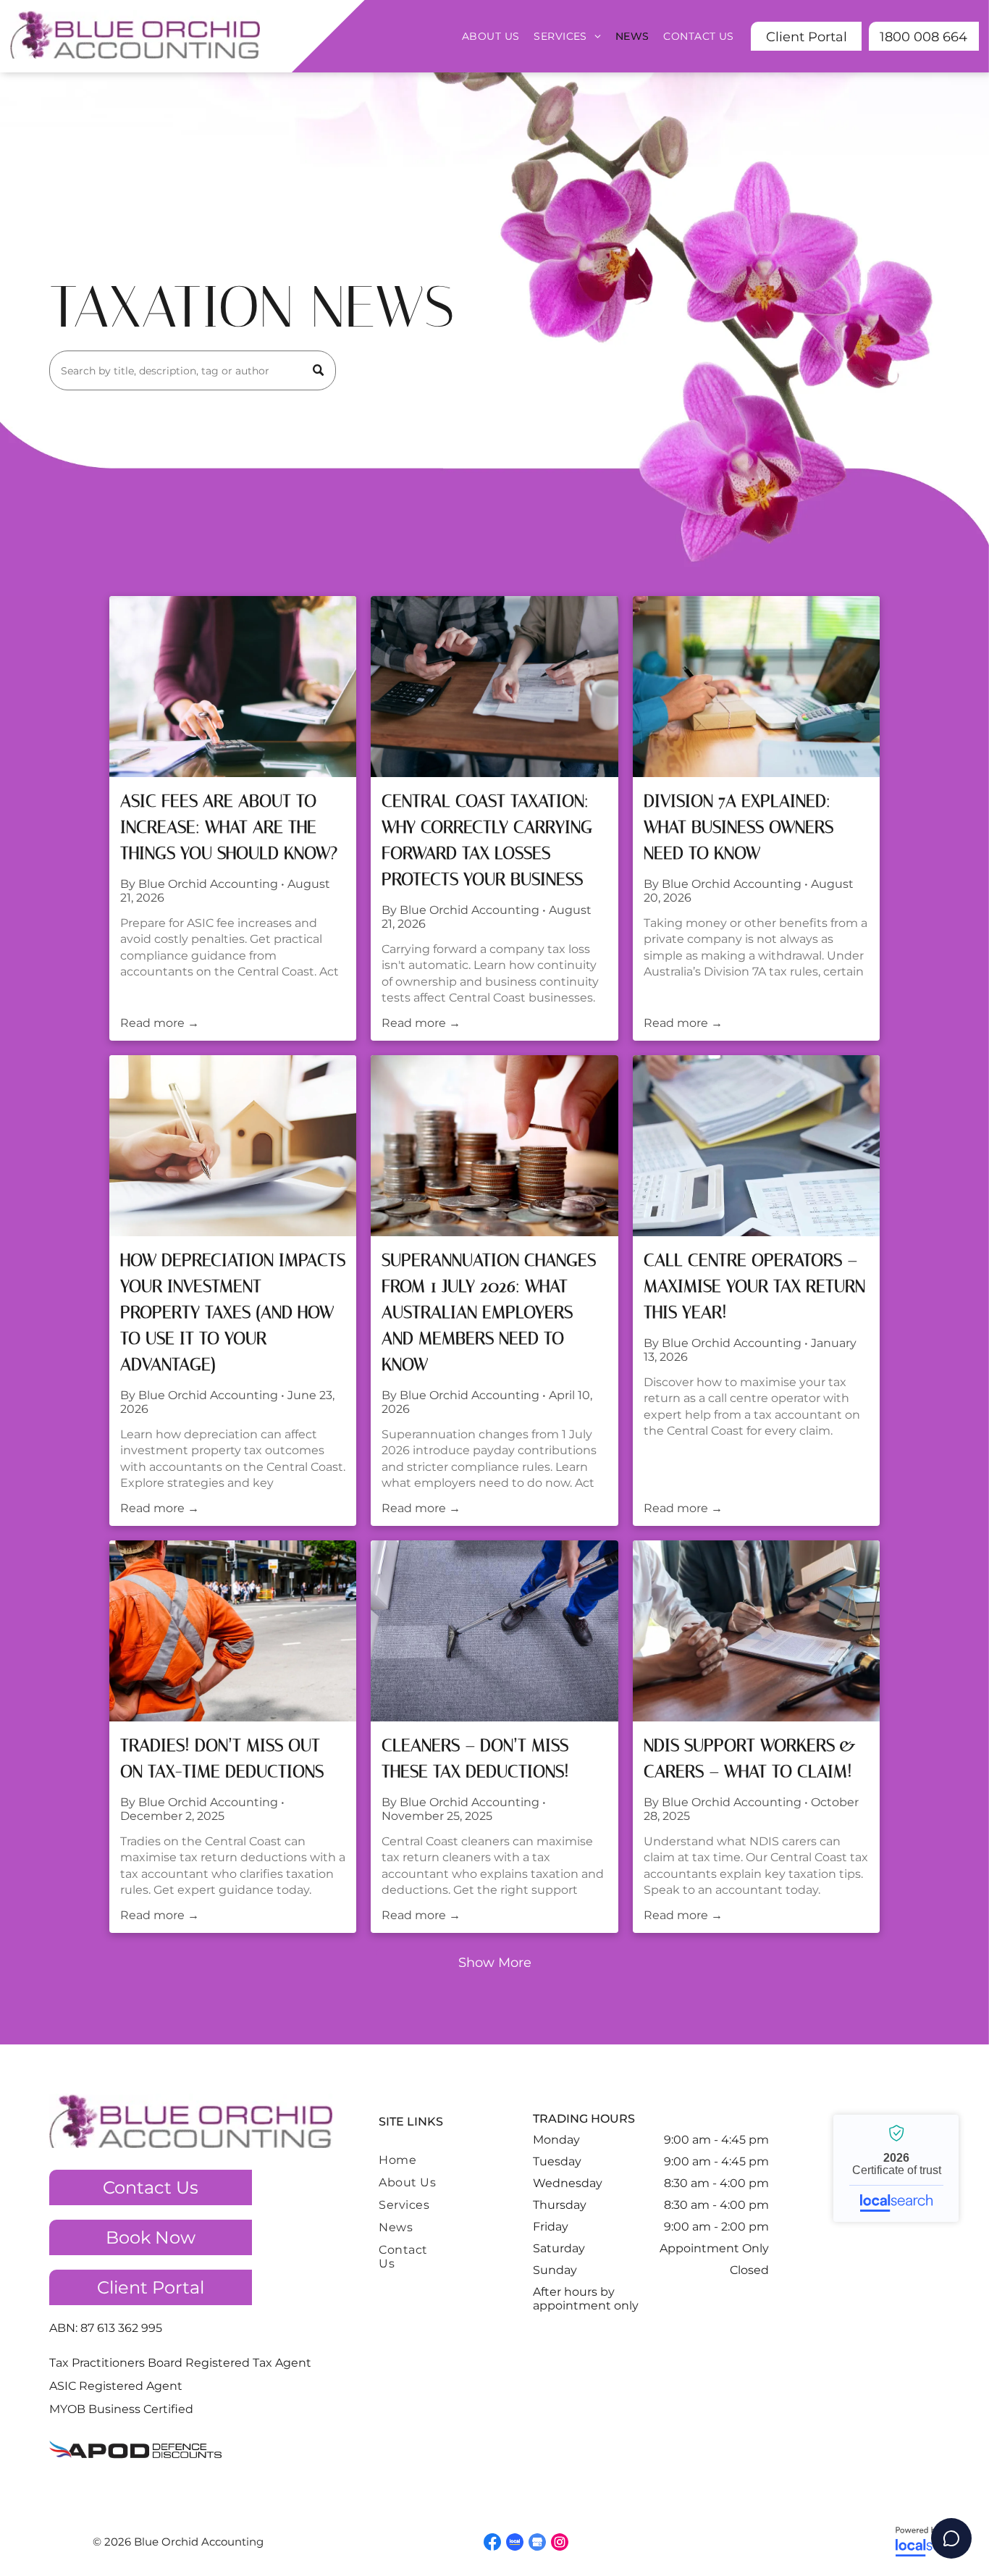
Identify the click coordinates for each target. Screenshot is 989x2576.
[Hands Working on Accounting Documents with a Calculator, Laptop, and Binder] (756, 1146)
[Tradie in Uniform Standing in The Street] (233, 1631)
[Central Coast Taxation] (494, 687)
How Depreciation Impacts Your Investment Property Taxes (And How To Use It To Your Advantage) (233, 1312)
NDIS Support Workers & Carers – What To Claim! (750, 1758)
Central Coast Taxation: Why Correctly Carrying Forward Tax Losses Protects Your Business (487, 840)
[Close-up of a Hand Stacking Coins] (494, 1146)
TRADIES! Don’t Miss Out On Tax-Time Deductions (222, 1758)
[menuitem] (491, 36)
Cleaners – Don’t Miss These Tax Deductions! (475, 1758)
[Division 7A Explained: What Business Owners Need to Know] (756, 687)
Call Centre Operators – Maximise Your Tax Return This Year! (754, 1286)
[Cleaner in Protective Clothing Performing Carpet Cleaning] (494, 1631)
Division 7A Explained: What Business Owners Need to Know (738, 827)
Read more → (160, 1023)
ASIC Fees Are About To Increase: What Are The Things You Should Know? (229, 827)
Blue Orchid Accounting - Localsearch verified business (896, 2168)
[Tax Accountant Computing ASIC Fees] (233, 687)
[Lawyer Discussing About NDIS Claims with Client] (756, 1631)
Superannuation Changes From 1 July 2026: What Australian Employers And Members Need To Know (489, 1312)
